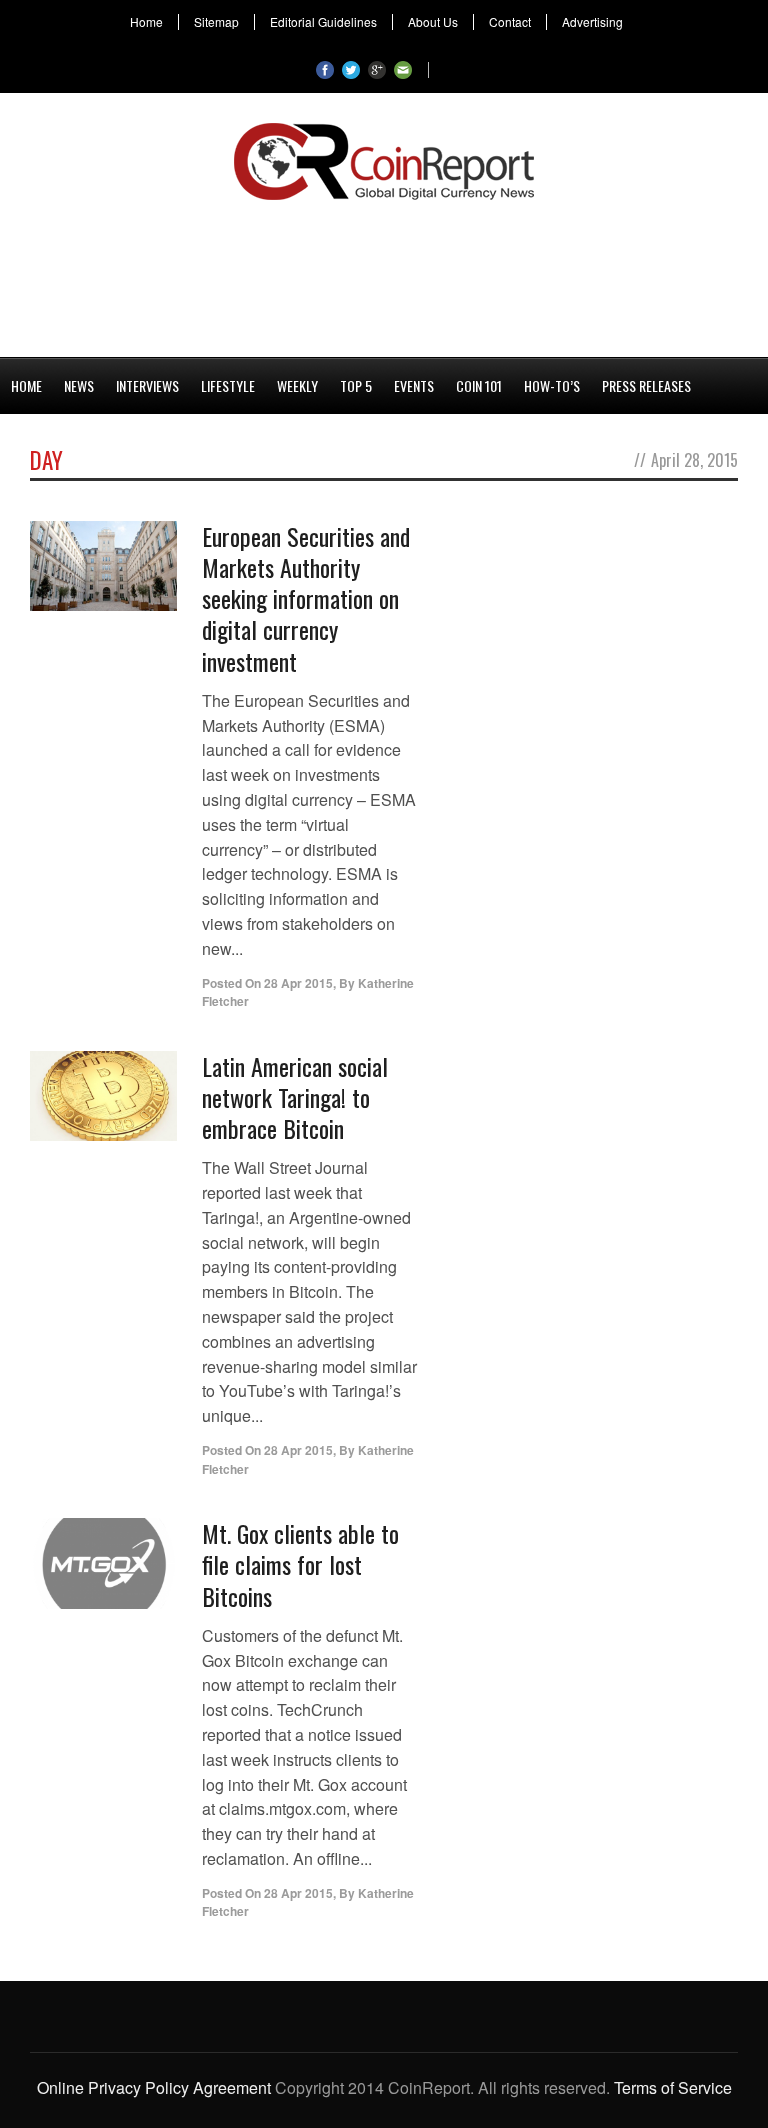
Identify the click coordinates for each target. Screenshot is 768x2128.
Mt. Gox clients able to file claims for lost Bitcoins (300, 1564)
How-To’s (552, 385)
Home (146, 22)
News (79, 385)
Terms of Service (673, 2087)
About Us (433, 22)
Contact (510, 22)
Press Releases (646, 385)
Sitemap (216, 22)
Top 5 (356, 385)
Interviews (147, 385)
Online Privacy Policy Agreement (154, 2087)
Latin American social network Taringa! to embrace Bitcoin (295, 1097)
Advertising (592, 22)
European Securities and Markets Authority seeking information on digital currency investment (306, 598)
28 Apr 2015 (298, 983)
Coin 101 (479, 385)
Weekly (297, 385)
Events (414, 385)
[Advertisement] (384, 275)
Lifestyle (228, 385)
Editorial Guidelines (323, 22)
